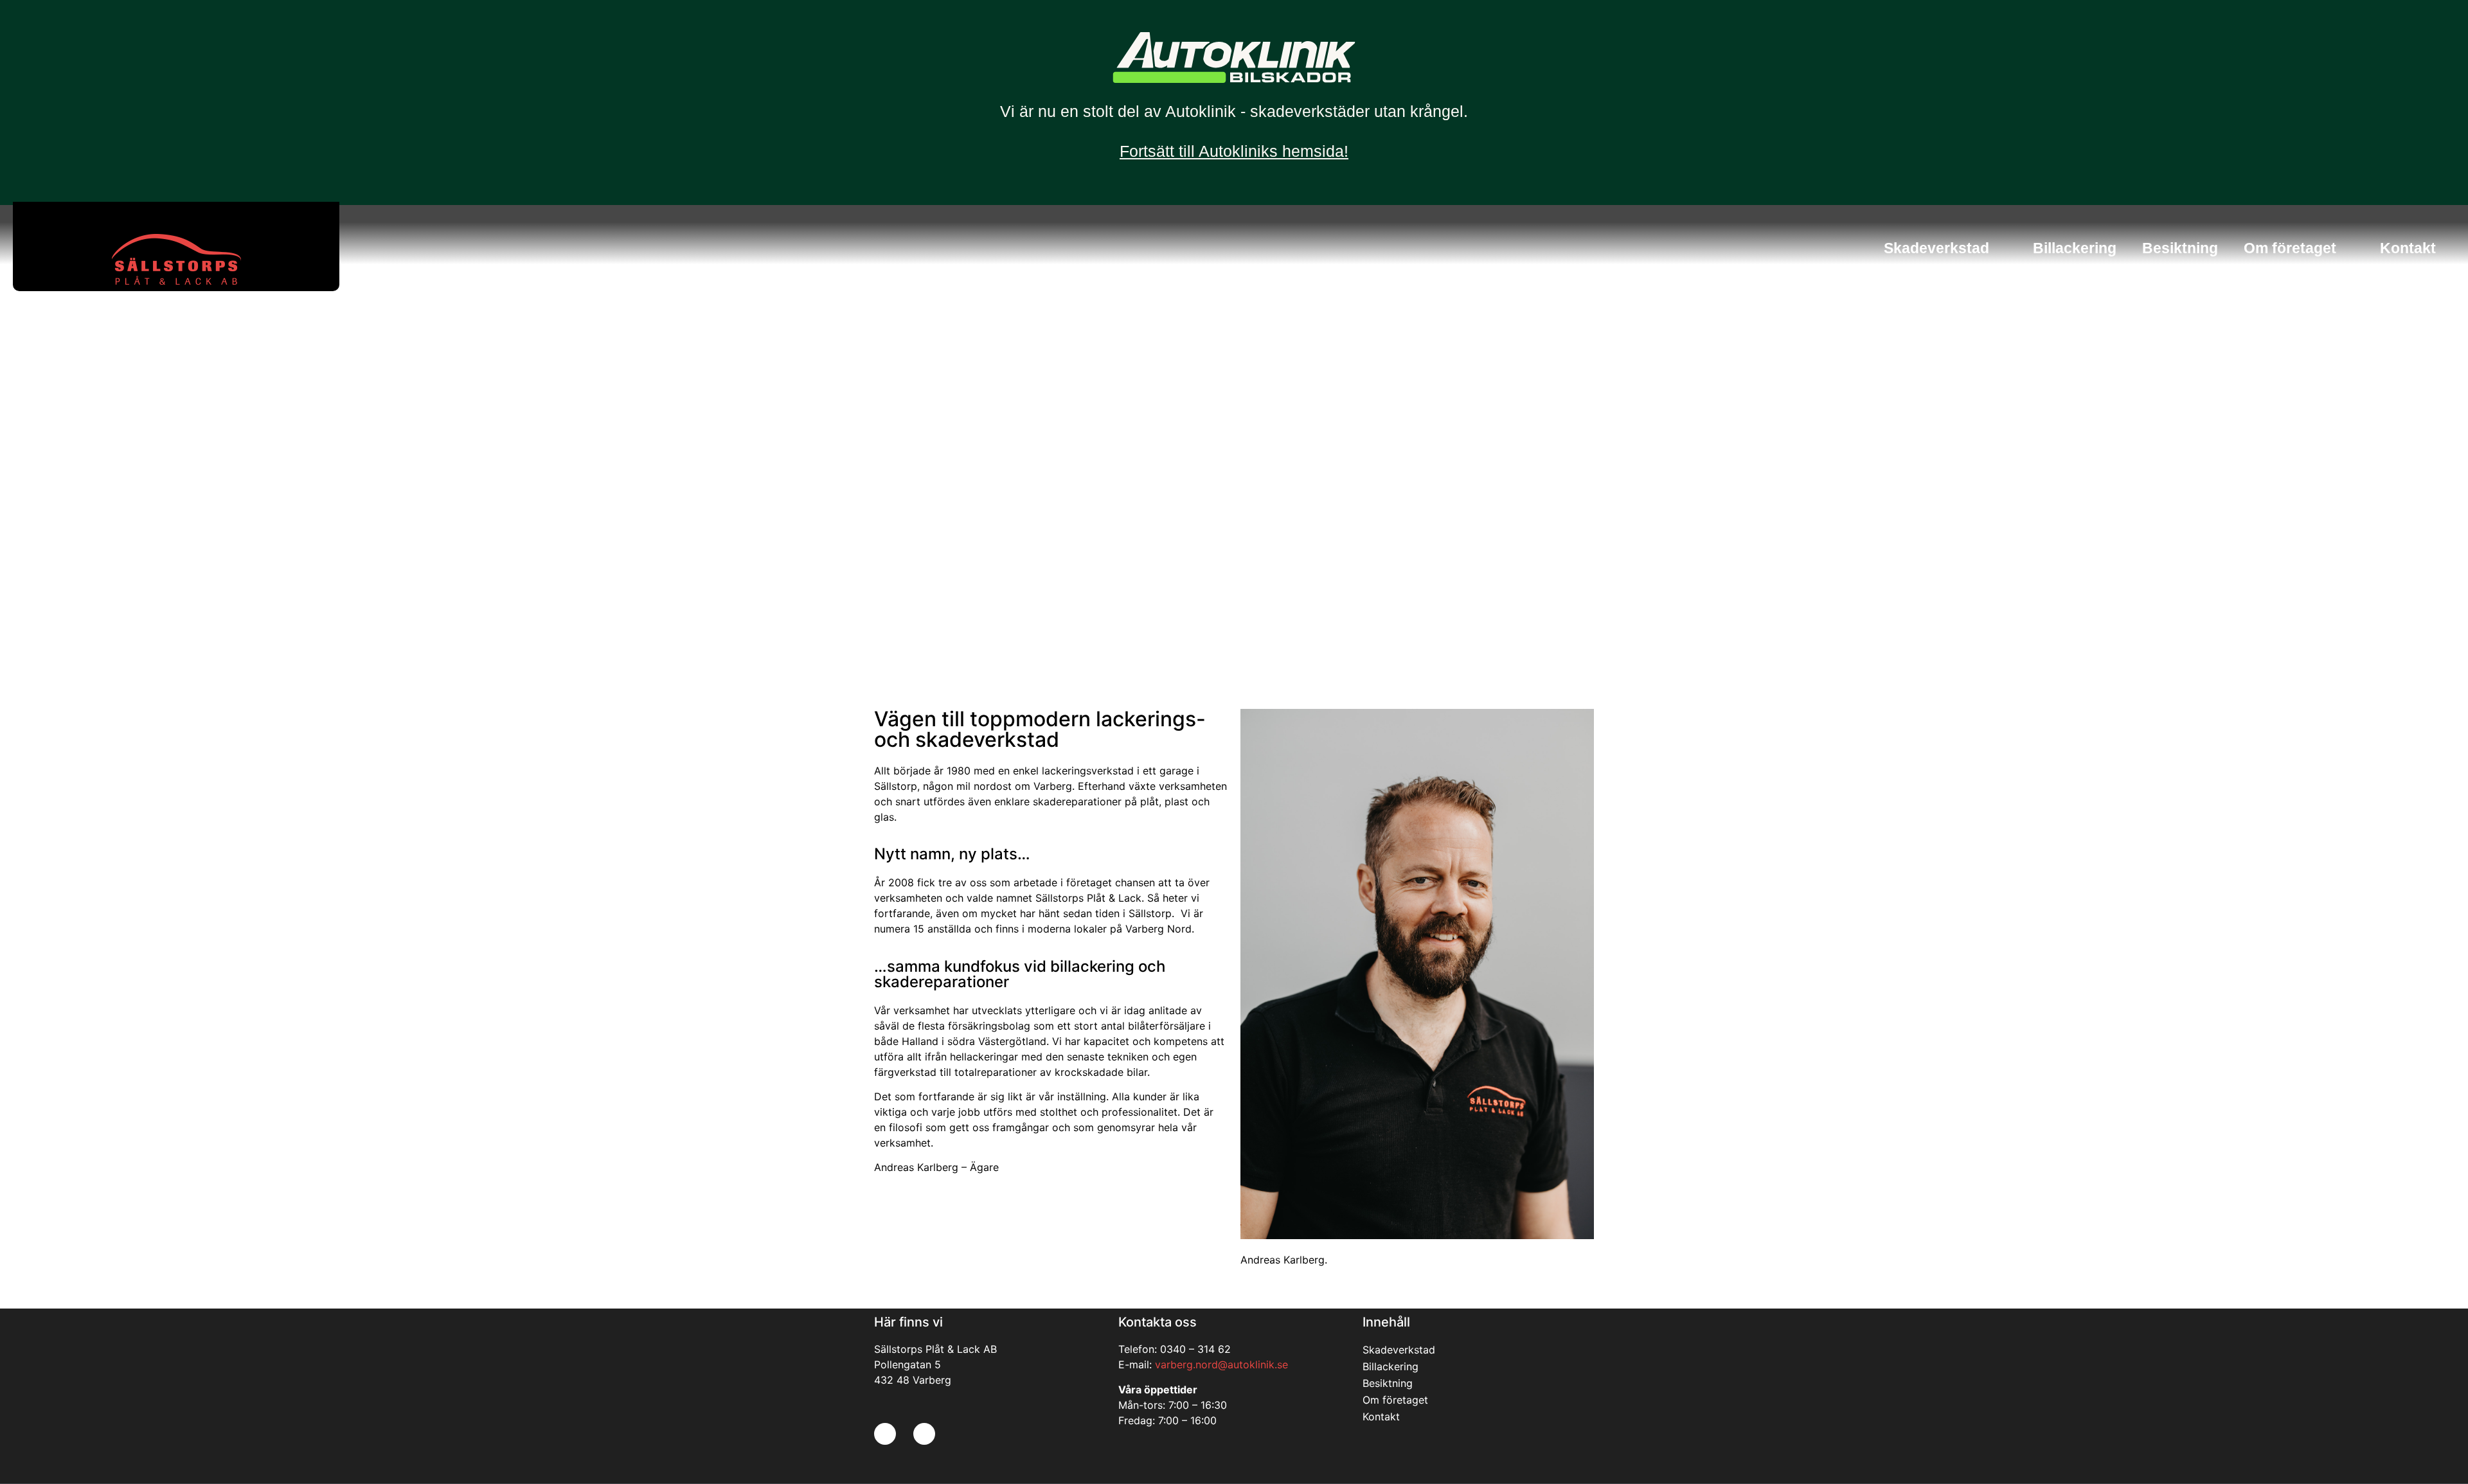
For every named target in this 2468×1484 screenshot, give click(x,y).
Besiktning (2180, 248)
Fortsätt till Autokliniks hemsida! (1234, 151)
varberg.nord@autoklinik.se (1221, 1364)
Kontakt (2408, 248)
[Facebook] (885, 1434)
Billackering (2075, 248)
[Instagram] (924, 1434)
